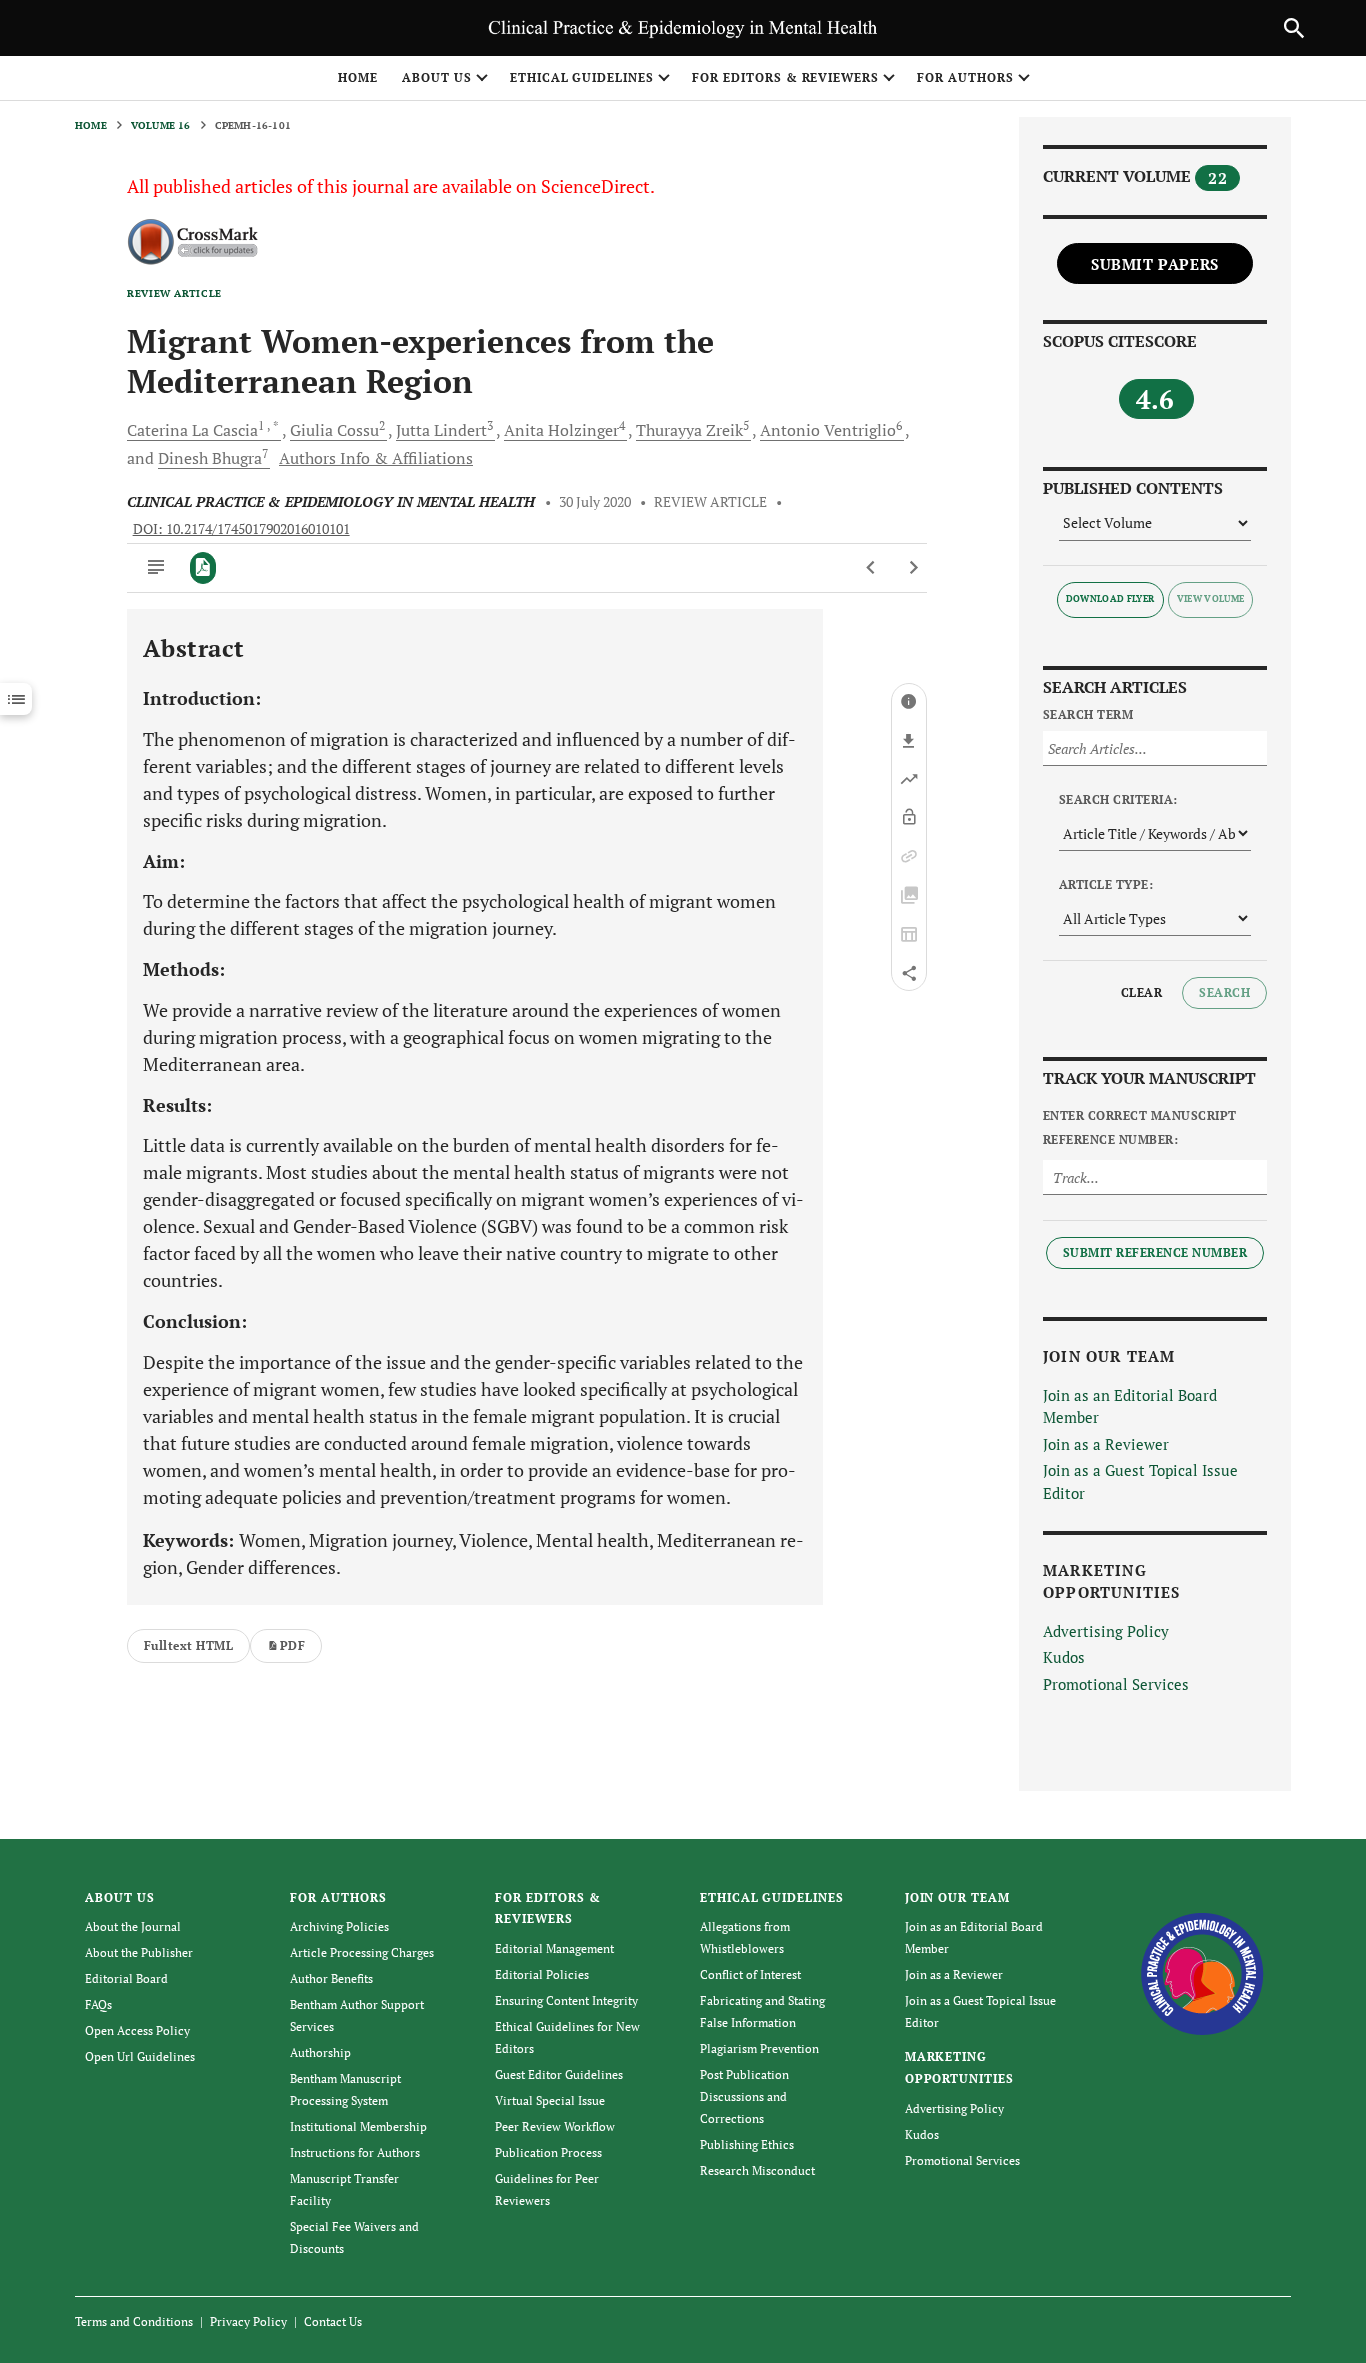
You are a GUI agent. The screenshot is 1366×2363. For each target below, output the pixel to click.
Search (1224, 992)
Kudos (1064, 1657)
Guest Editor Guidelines (559, 2074)
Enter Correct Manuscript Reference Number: (1140, 1127)
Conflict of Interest (750, 1974)
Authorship (320, 2052)
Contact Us (333, 2321)
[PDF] (203, 568)
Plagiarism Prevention (759, 2048)
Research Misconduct (757, 2170)
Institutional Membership (358, 2126)
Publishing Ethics (747, 2144)
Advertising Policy (1106, 1631)
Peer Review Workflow (555, 2126)
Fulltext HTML (188, 1645)
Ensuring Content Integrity (566, 2000)
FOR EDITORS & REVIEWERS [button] (785, 77)
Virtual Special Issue (550, 2100)
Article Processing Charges (362, 1952)
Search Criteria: (1118, 799)
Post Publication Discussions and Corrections (744, 2096)
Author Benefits (331, 1978)
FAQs (98, 2004)
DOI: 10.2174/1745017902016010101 (241, 529)
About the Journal (133, 1926)
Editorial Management (554, 1948)
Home (358, 77)
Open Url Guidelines (140, 2056)
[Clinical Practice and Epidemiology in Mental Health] (1202, 1971)
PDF (292, 1645)
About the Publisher (139, 1952)
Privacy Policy (248, 2321)
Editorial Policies (542, 1974)
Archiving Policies (339, 1926)
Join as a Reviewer (1106, 1444)
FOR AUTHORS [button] (965, 77)
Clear (1141, 992)
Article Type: (1106, 884)
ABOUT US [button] (437, 77)
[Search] (1294, 28)
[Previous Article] (871, 568)
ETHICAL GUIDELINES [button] (582, 77)
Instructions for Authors (355, 2152)
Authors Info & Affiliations (376, 458)
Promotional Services (1116, 1684)
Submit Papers (1155, 264)
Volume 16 (161, 125)
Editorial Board (126, 1978)
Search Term (1088, 714)
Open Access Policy (137, 2030)
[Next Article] (913, 568)
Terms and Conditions (134, 2321)
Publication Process (548, 2152)
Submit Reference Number (1155, 1252)
